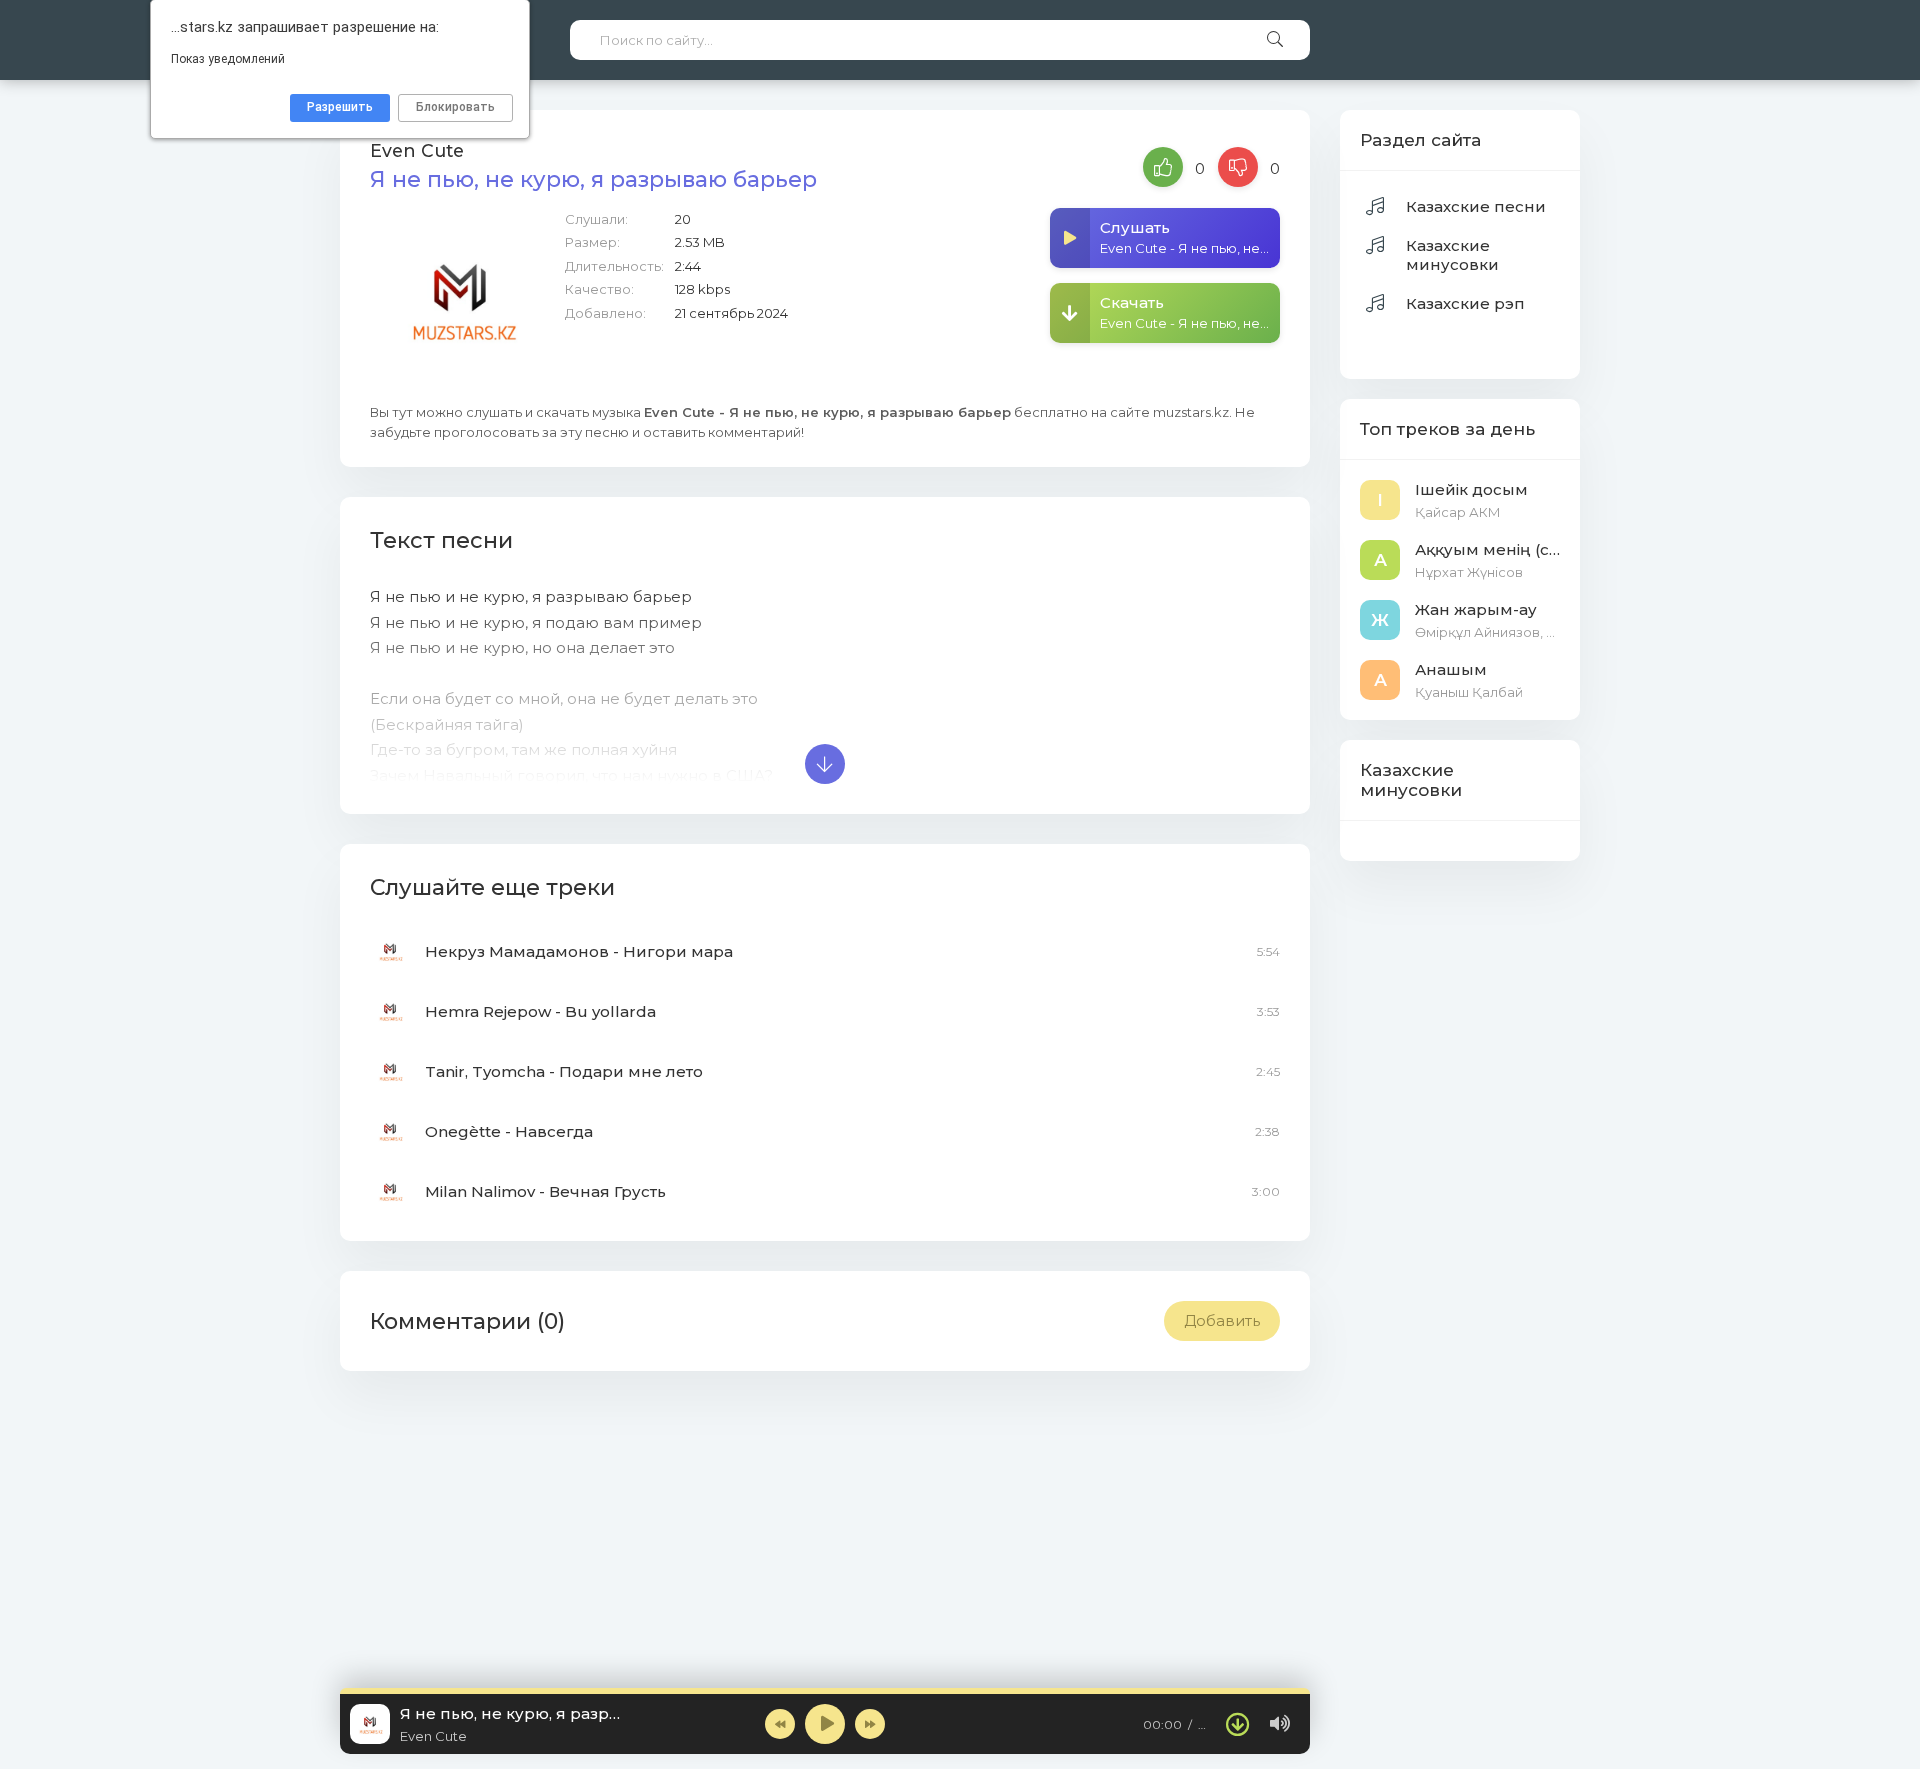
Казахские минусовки (1452, 255)
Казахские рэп (1465, 303)
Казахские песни (1476, 206)
